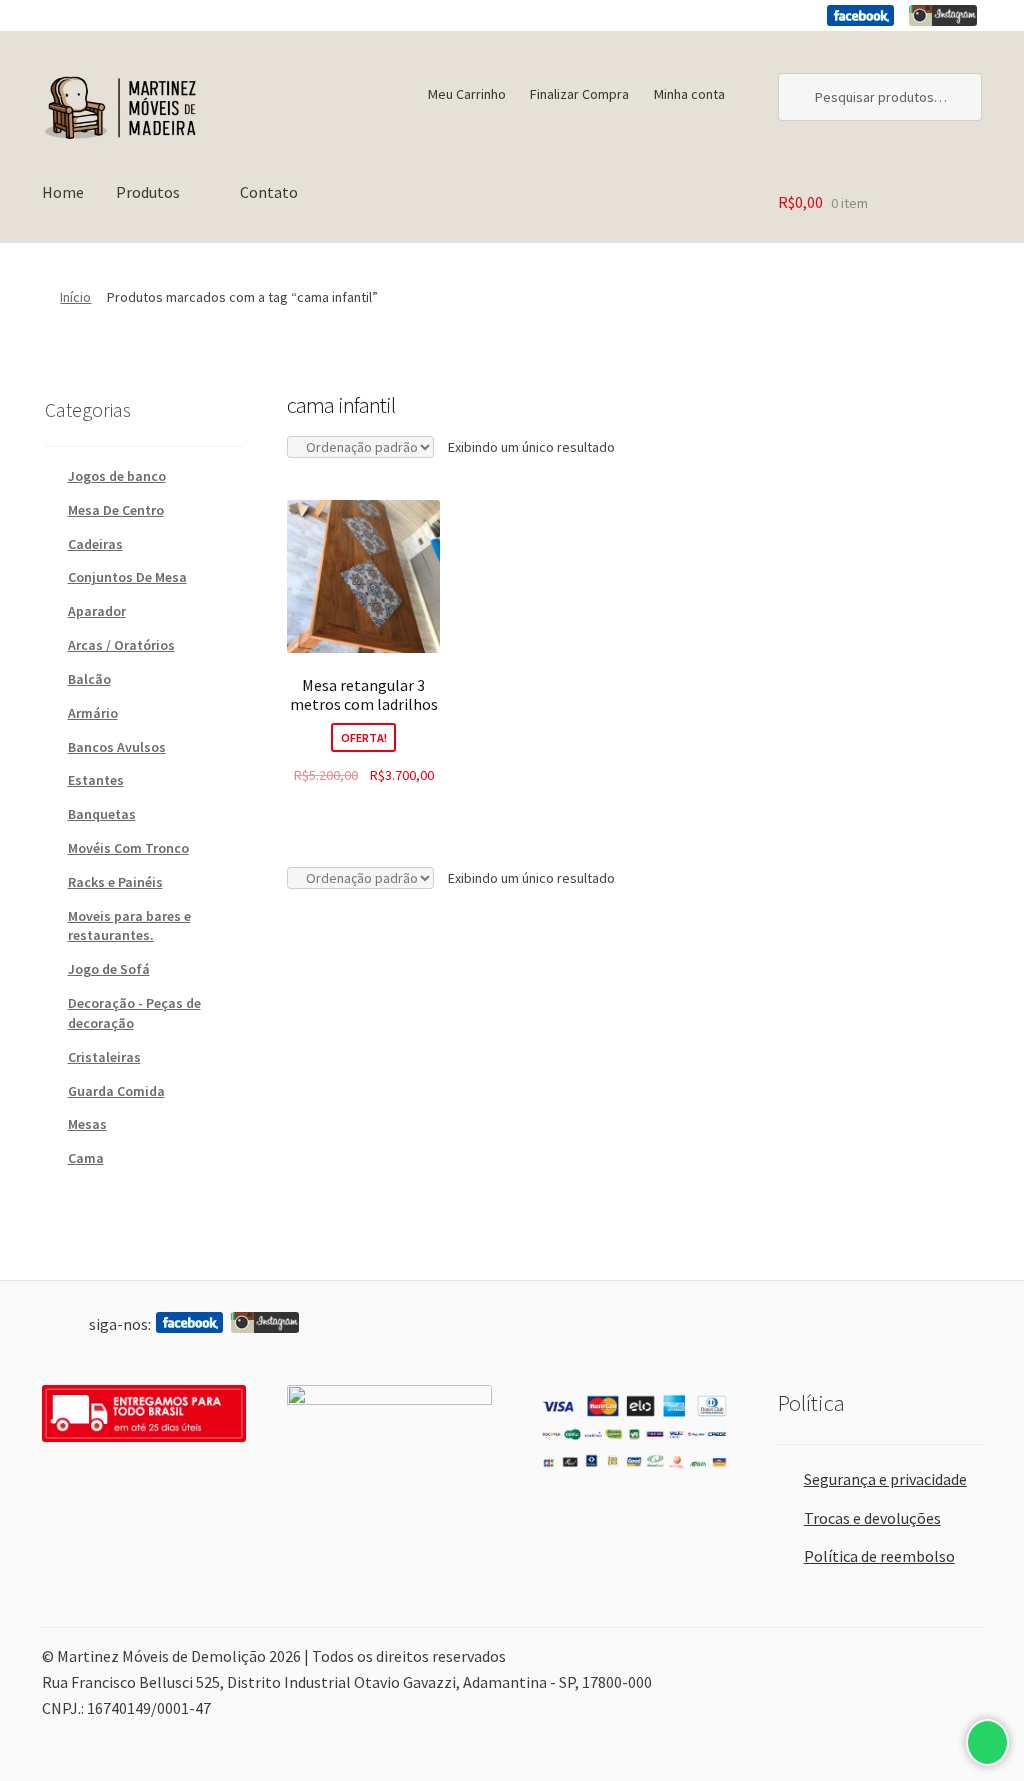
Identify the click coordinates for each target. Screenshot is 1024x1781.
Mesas (87, 1124)
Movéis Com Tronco (128, 848)
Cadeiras (95, 544)
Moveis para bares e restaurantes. (129, 926)
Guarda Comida (116, 1091)
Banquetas (102, 814)
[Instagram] (943, 15)
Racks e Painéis (115, 882)
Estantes (96, 780)
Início (75, 297)
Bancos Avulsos (117, 747)
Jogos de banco (117, 476)
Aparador (97, 611)
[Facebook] (860, 15)
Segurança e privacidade (885, 1479)
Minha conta (689, 94)
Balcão (89, 679)
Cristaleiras (104, 1057)
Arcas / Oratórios (121, 645)
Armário (93, 713)
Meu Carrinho (467, 94)
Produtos (148, 192)
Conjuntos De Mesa (127, 577)
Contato (269, 192)
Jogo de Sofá (109, 969)
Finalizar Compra (579, 94)
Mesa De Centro (116, 510)
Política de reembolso (879, 1556)
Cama (86, 1158)
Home (63, 192)
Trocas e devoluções (872, 1518)
